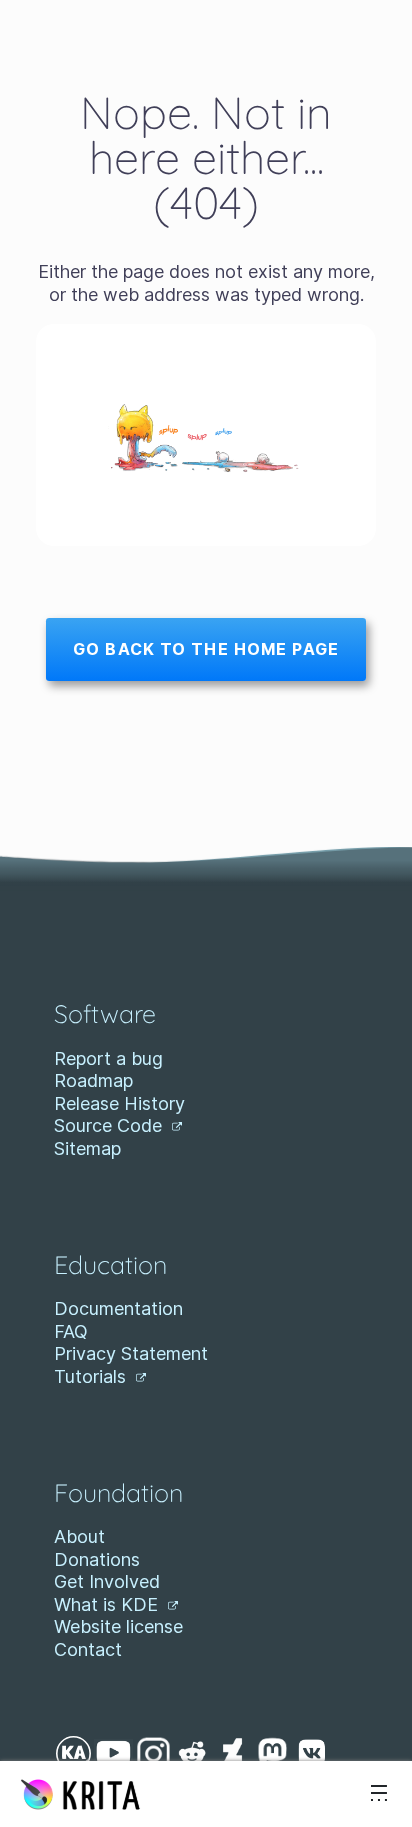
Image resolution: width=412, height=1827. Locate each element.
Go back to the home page (206, 649)
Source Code (110, 1125)
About (79, 1536)
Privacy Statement (131, 1353)
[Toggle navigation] (379, 1794)
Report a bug (108, 1058)
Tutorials (92, 1376)
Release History (119, 1103)
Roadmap (93, 1080)
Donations (97, 1559)
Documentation (118, 1308)
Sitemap (87, 1148)
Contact (88, 1649)
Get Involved (107, 1581)
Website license (118, 1626)
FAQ (71, 1331)
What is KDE (108, 1604)
